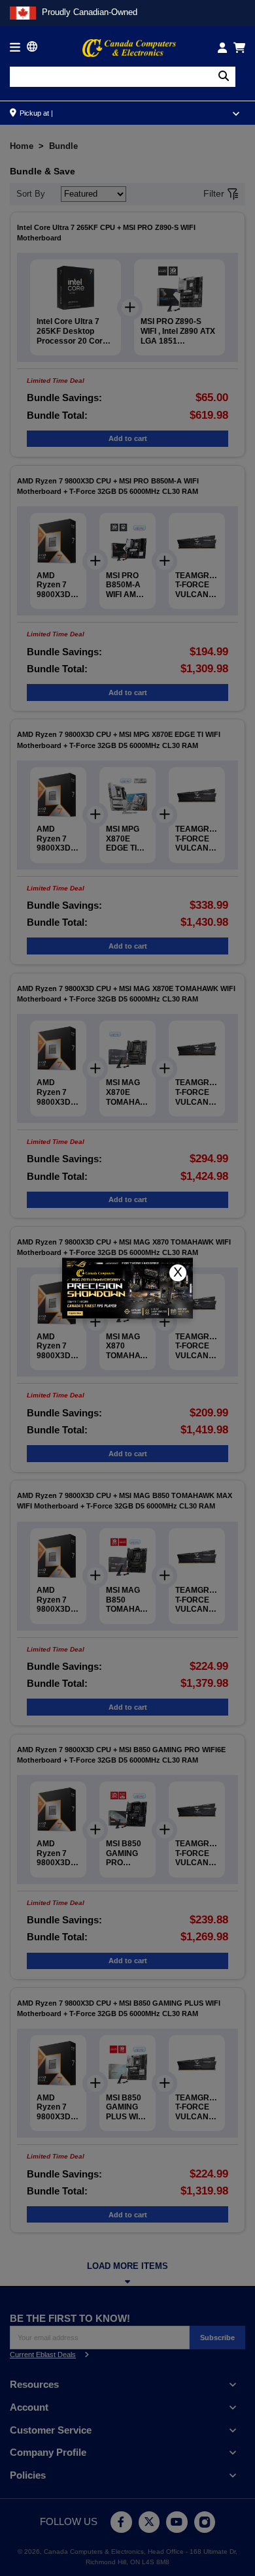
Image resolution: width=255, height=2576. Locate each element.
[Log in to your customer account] (222, 48)
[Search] (224, 77)
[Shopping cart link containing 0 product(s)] (239, 48)
